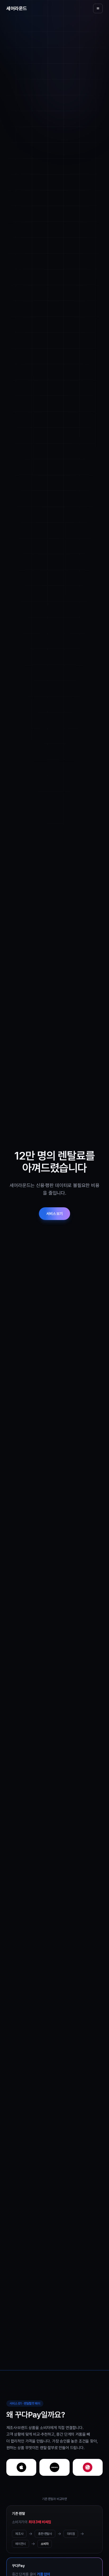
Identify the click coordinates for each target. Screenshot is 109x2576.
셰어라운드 (17, 8)
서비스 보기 (54, 1214)
